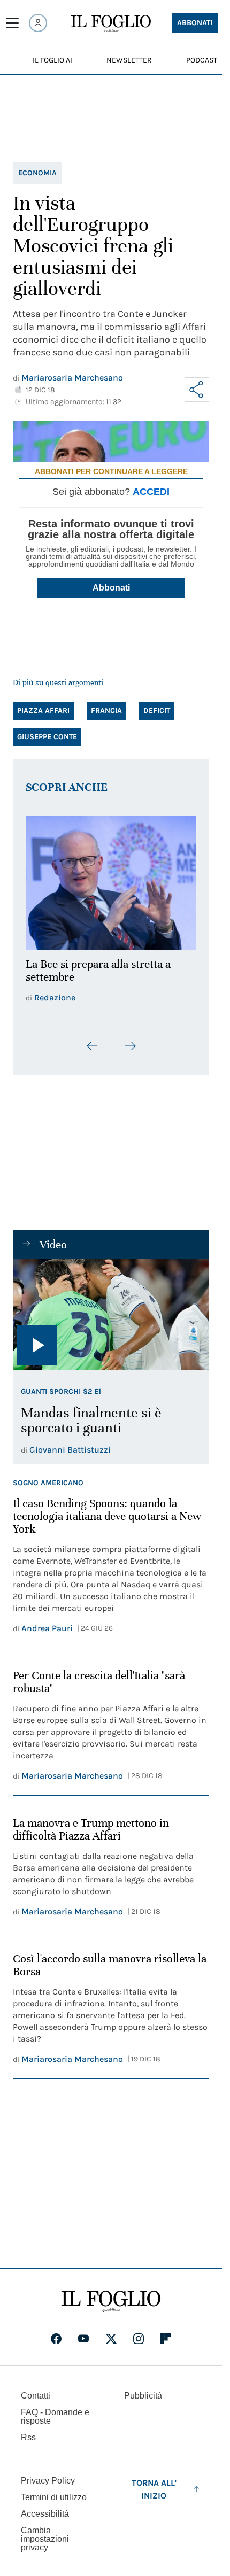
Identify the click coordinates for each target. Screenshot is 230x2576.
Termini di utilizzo (54, 2491)
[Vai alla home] (111, 24)
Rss (28, 2431)
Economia (37, 173)
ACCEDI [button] (151, 492)
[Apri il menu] (12, 23)
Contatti (36, 2389)
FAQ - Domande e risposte (55, 2410)
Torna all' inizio (154, 2483)
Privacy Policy (48, 2474)
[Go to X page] (111, 2332)
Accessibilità (45, 2507)
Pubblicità (143, 2389)
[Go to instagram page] (139, 2332)
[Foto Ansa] (111, 1308)
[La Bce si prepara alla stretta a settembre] (111, 880)
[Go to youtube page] (83, 2332)
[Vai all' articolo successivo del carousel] (130, 1040)
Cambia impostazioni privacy (45, 2533)
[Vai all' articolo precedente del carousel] (93, 1040)
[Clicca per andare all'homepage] (111, 2295)
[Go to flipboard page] (166, 2332)
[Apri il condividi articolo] (197, 390)
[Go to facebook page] (56, 2332)
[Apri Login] (38, 23)
